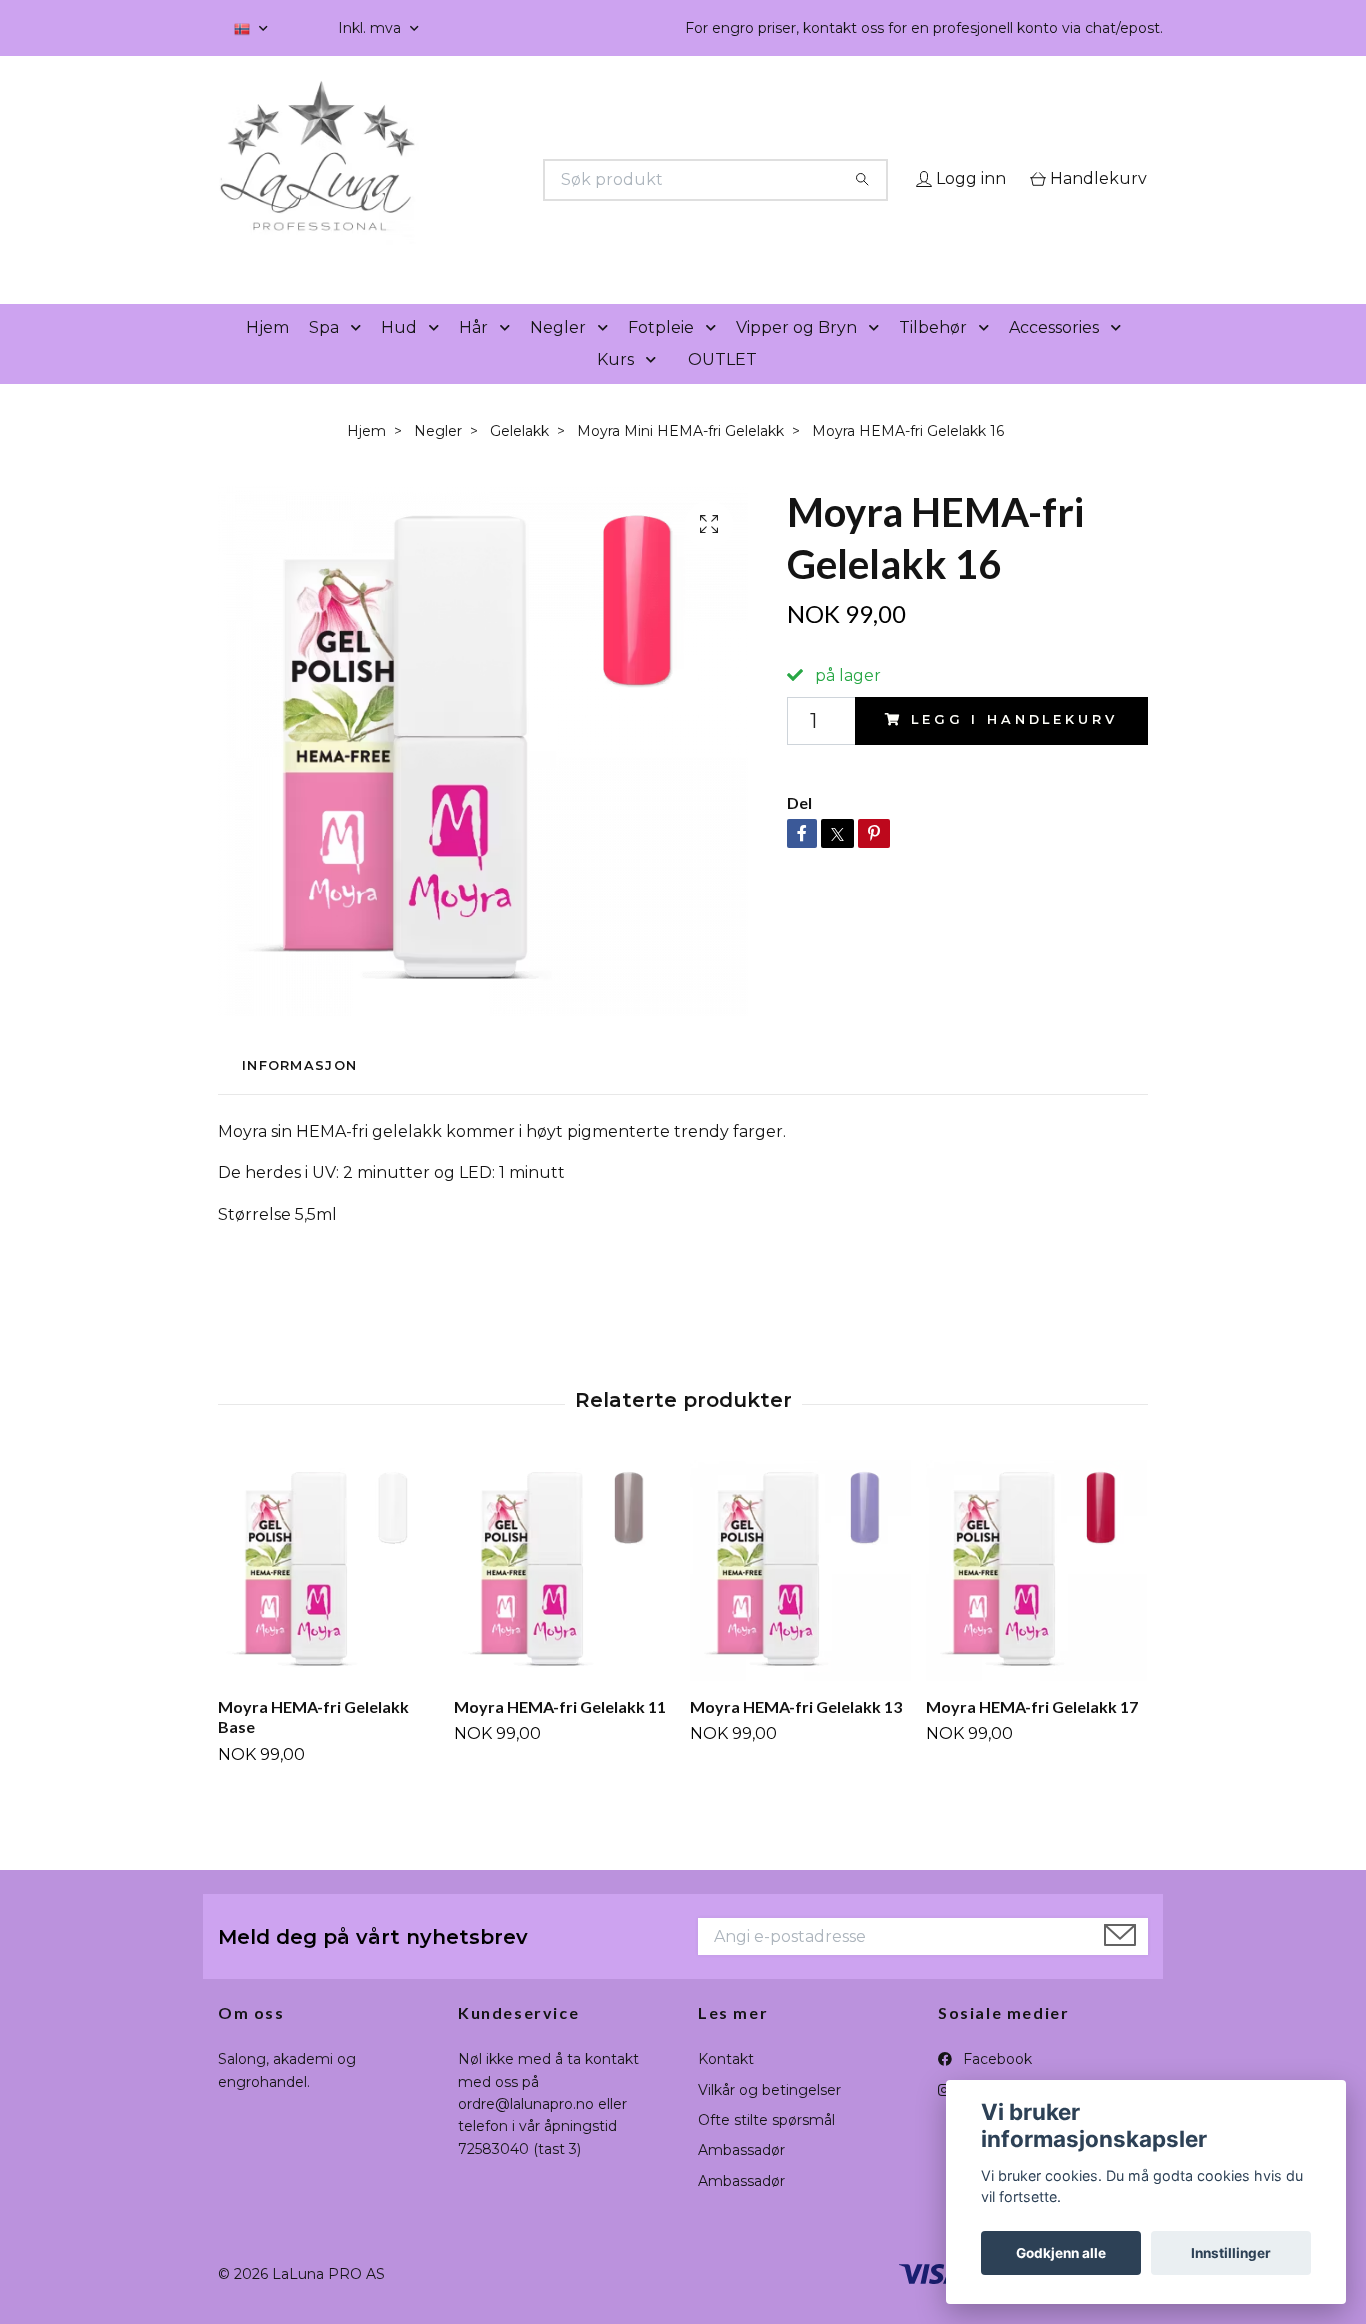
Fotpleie (661, 355)
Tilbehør (933, 355)
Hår (473, 355)
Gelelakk (519, 459)
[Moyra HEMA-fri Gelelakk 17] (1036, 1598)
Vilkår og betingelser (769, 2118)
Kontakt (726, 2088)
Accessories (1054, 355)
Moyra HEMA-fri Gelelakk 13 (796, 1734)
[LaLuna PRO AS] (451, 180)
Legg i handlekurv (1014, 748)
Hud (399, 355)
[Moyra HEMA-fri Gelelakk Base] (328, 1598)
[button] (360, 356)
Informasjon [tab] (299, 1094)
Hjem (267, 355)
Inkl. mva (371, 28)
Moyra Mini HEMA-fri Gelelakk (680, 459)
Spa (324, 355)
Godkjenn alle (1061, 2253)
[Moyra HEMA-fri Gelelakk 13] (800, 1598)
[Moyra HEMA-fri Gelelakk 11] (564, 1598)
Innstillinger (1231, 2253)
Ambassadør (741, 2179)
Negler (558, 355)
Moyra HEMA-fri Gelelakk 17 (1032, 1734)
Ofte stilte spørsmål (766, 2148)
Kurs (615, 387)
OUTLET (722, 387)
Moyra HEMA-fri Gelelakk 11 (560, 1734)
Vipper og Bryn (796, 355)
